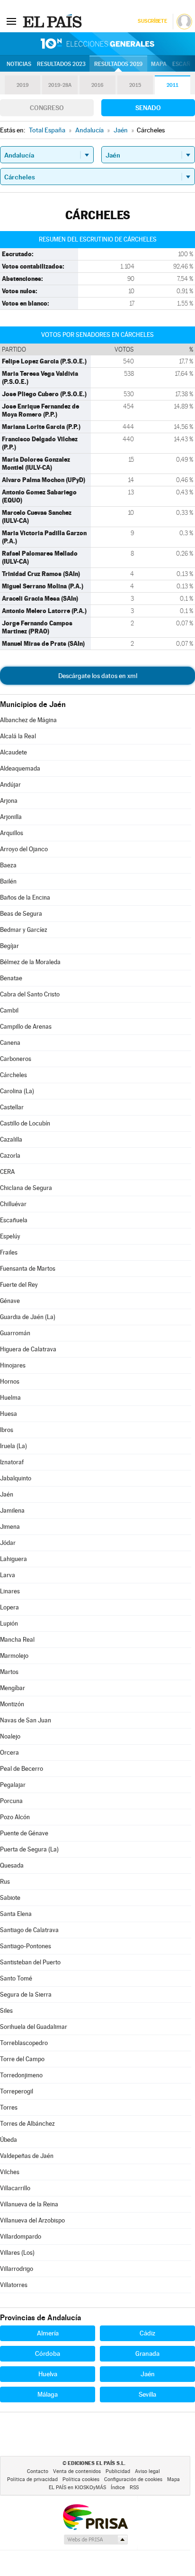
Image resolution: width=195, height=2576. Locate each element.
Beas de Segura (21, 914)
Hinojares (13, 1365)
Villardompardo (21, 2237)
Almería (48, 2333)
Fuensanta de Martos (28, 1269)
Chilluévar (13, 1204)
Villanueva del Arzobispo (32, 2220)
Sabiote (10, 1898)
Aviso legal (147, 2471)
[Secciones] (11, 21)
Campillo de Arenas (26, 1027)
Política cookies (81, 2479)
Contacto (38, 2471)
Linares (10, 1591)
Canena (10, 1043)
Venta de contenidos (77, 2471)
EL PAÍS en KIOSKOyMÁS (77, 2488)
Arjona (9, 801)
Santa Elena (16, 1914)
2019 (23, 85)
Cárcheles (13, 1075)
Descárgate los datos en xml (98, 676)
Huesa (9, 1414)
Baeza (8, 865)
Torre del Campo (22, 2059)
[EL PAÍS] (53, 21)
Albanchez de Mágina (28, 720)
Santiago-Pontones (26, 1946)
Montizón (12, 1704)
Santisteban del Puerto (30, 1962)
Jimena (10, 1527)
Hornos (10, 1381)
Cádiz (147, 2333)
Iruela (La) (13, 1446)
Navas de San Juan (26, 1720)
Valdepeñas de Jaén (27, 2156)
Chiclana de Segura (26, 1188)
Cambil (9, 1010)
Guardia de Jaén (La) (28, 1317)
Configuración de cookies (133, 2479)
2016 (97, 85)
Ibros (7, 1430)
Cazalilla (11, 1139)
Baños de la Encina (25, 897)
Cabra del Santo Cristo (30, 994)
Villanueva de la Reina (29, 2204)
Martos (9, 1672)
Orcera (9, 1753)
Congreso (47, 108)
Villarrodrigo (17, 2269)
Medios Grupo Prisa (95, 2539)
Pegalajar (13, 1785)
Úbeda (9, 2140)
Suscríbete (152, 21)
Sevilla (147, 2394)
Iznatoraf (12, 1462)
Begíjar (9, 946)
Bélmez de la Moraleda (30, 962)
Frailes (9, 1252)
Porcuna (11, 1801)
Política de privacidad (32, 2479)
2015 (135, 85)
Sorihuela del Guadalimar (34, 2027)
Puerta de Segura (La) (29, 1849)
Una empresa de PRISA (95, 2516)
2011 (173, 85)
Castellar (12, 1107)
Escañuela (14, 1220)
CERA (7, 1172)
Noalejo (10, 1736)
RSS (134, 2488)
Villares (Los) (17, 2253)
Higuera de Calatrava (28, 1349)
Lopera (9, 1607)
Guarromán (15, 1333)
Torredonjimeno (21, 2075)
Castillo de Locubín (25, 1123)
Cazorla (10, 1156)
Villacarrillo (15, 2188)
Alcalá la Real (18, 736)
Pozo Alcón (15, 1817)
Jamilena (12, 1511)
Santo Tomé (16, 1978)
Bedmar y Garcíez (24, 930)
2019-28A (60, 85)
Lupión (9, 1623)
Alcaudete (13, 752)
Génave (10, 1301)
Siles (6, 2011)
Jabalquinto (16, 1478)
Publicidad (118, 2471)
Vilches (10, 2172)
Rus (5, 1882)
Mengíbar (13, 1688)
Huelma (10, 1398)
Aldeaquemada (20, 768)
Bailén (8, 881)
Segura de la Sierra (26, 1995)
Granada (147, 2353)
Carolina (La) (17, 1091)
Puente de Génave (24, 1833)
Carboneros (16, 1059)
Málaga (48, 2394)
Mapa (159, 64)
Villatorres (14, 2285)
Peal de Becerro (22, 1769)
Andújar (10, 785)
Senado (148, 108)
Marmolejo (14, 1656)
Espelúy (10, 1236)
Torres (9, 2107)
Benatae (11, 978)
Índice (118, 2488)
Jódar (8, 1543)
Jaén (7, 1494)
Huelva (48, 2374)
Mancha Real (17, 1640)
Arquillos (12, 833)
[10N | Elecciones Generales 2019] (97, 44)
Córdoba (48, 2353)
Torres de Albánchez (27, 2124)
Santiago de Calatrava (29, 1930)
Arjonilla (11, 817)
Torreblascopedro (24, 2043)
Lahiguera (13, 1559)
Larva (8, 1575)
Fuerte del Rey (19, 1285)
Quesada (12, 1865)
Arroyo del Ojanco (24, 849)
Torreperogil (17, 2091)
